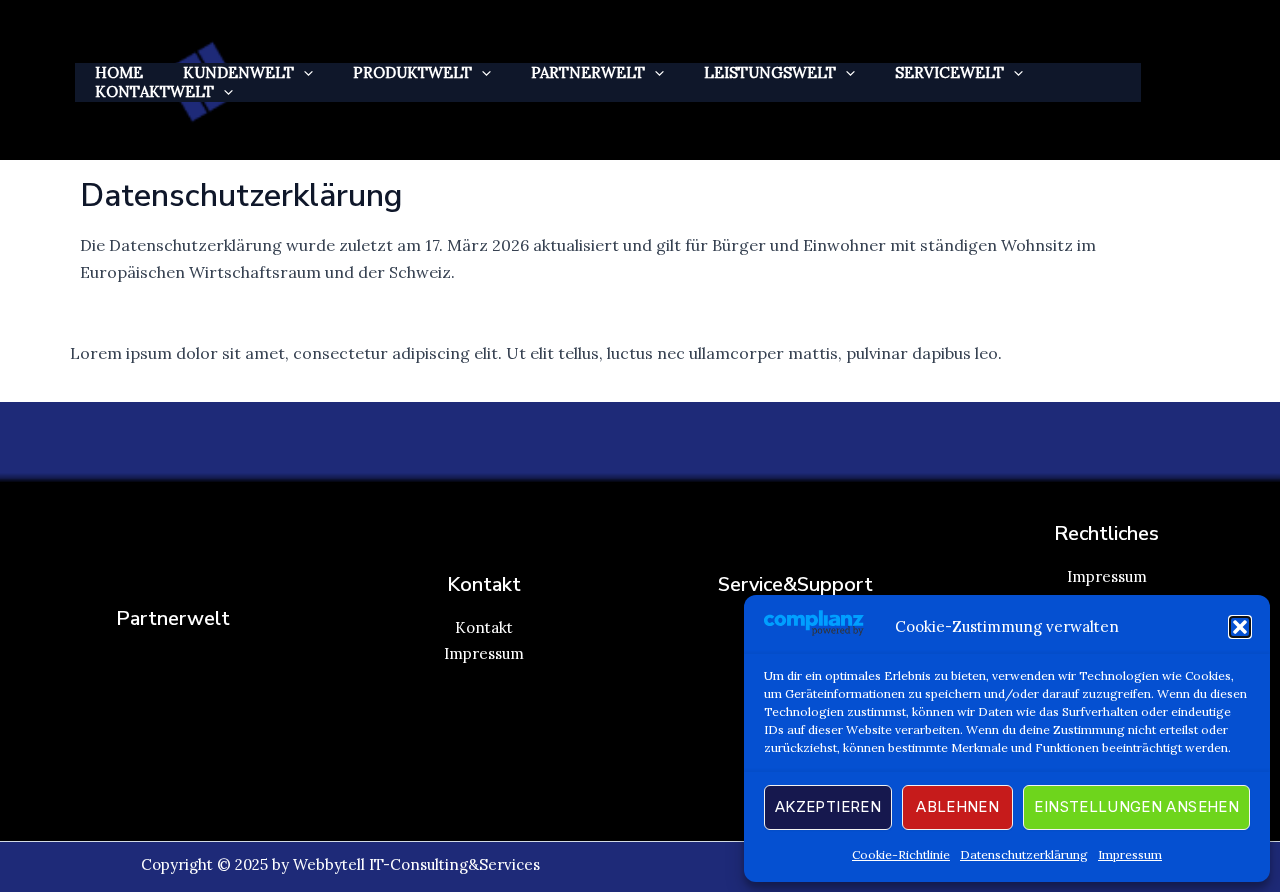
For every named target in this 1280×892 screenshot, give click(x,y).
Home (119, 72)
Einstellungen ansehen (1136, 806)
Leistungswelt (770, 72)
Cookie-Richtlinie (901, 854)
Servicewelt (949, 72)
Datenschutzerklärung (1024, 854)
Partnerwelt (588, 72)
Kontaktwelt (154, 91)
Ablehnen (957, 806)
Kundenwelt (238, 72)
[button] (1240, 627)
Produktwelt (412, 72)
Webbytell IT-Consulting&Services (416, 864)
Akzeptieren (828, 806)
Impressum (1130, 854)
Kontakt (484, 627)
